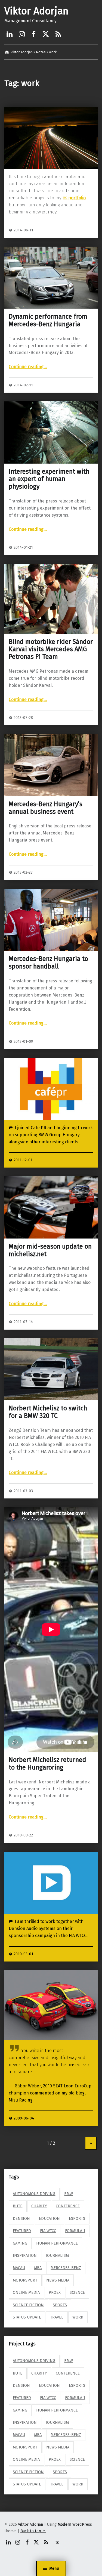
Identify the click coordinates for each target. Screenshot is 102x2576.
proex (55, 2292)
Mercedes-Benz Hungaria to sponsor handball (48, 963)
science (77, 2292)
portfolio (77, 198)
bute (18, 2206)
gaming (20, 2243)
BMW (69, 2194)
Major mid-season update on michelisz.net (50, 1250)
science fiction (28, 2305)
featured (22, 2231)
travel (57, 2317)
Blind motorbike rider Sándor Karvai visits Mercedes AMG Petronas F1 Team (51, 649)
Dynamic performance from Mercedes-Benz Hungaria (48, 320)
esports (77, 2218)
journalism (57, 2255)
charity (39, 2206)
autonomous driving (34, 2194)
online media (26, 2292)
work (78, 2317)
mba (38, 2268)
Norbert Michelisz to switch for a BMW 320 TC (48, 1412)
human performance (57, 2243)
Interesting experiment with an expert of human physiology (49, 479)
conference (68, 2206)
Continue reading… (28, 367)
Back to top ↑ (33, 2531)
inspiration (25, 2255)
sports (60, 2305)
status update (27, 2317)
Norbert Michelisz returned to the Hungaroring (47, 1764)
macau (19, 2268)
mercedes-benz (66, 2268)
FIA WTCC (48, 2231)
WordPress (82, 2524)
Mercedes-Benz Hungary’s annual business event (46, 808)
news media (58, 2280)
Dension (21, 2218)
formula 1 (75, 2231)
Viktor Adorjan (36, 11)
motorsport (25, 2280)
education (49, 2218)
